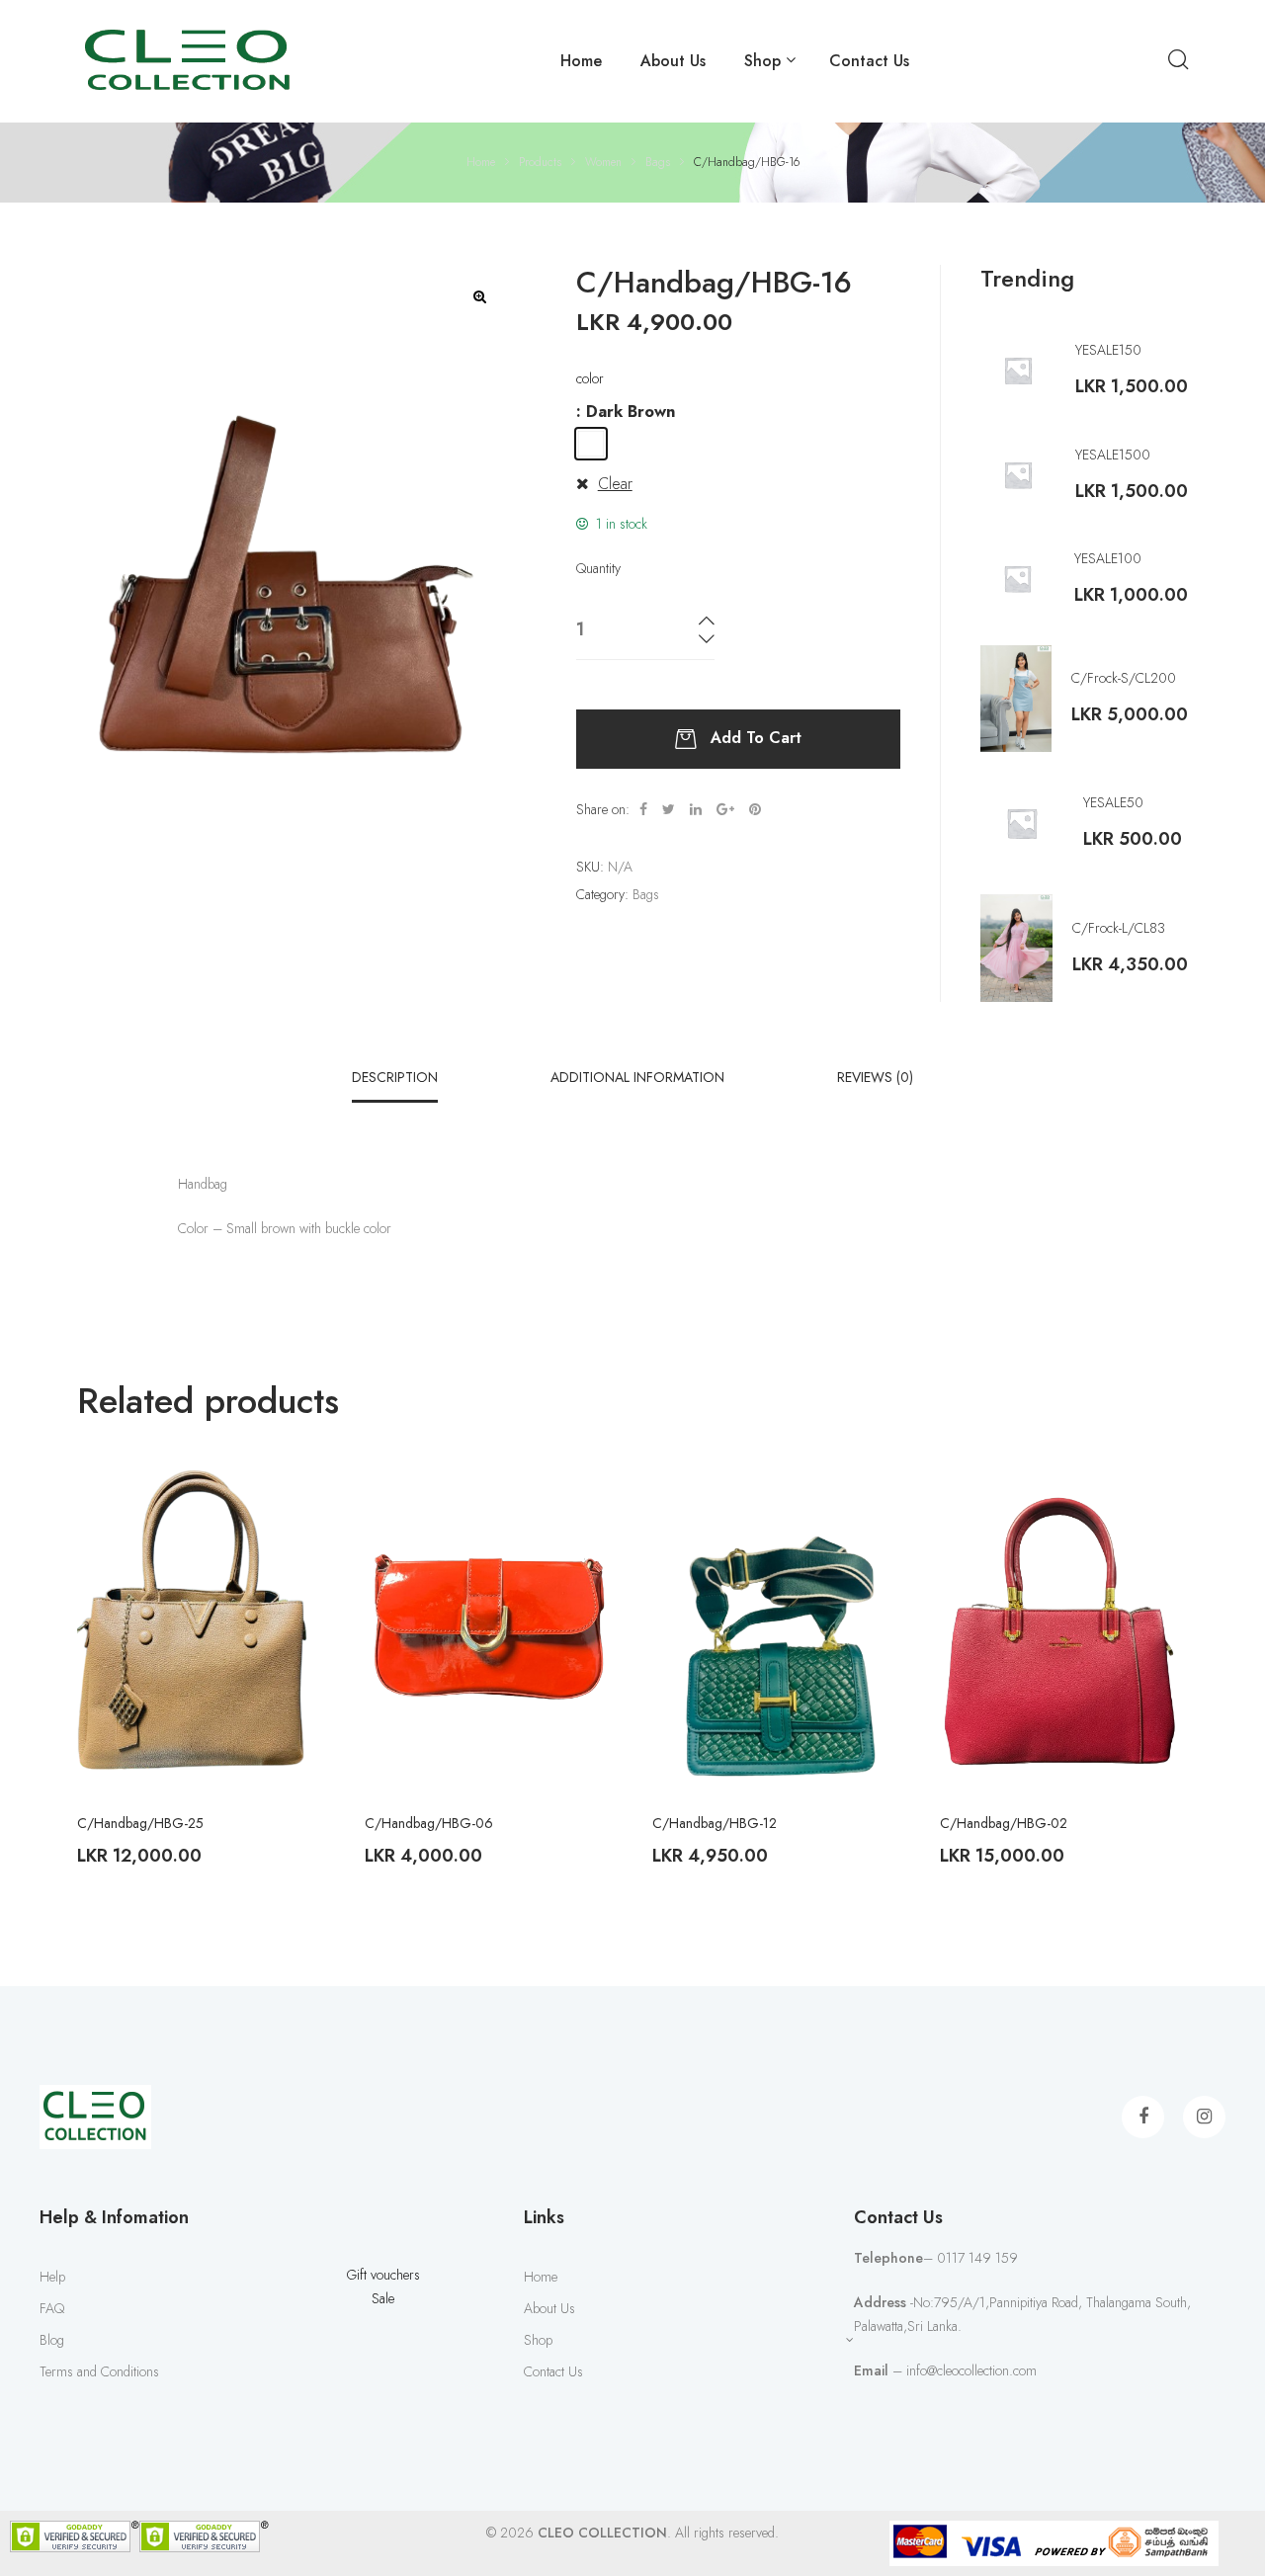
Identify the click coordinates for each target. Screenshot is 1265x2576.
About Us (673, 61)
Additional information (637, 1077)
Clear (615, 484)
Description (395, 1077)
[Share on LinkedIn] (696, 809)
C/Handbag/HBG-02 (1004, 1823)
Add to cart (756, 738)
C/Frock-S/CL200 (1124, 678)
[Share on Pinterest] (755, 809)
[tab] (395, 1077)
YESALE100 (1108, 558)
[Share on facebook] (643, 809)
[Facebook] (1143, 2117)
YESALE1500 (1113, 455)
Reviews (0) (875, 1077)
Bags (646, 894)
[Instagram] (1204, 2117)
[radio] (591, 444)
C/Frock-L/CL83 (1119, 928)
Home (581, 61)
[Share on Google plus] (725, 809)
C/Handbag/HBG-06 (429, 1823)
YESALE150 (1108, 350)
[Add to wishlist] (295, 1498)
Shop (762, 61)
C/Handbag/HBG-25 (140, 1823)
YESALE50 (1113, 802)
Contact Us (869, 61)
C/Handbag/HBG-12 (715, 1823)
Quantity (598, 568)
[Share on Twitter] (669, 809)
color (590, 378)
